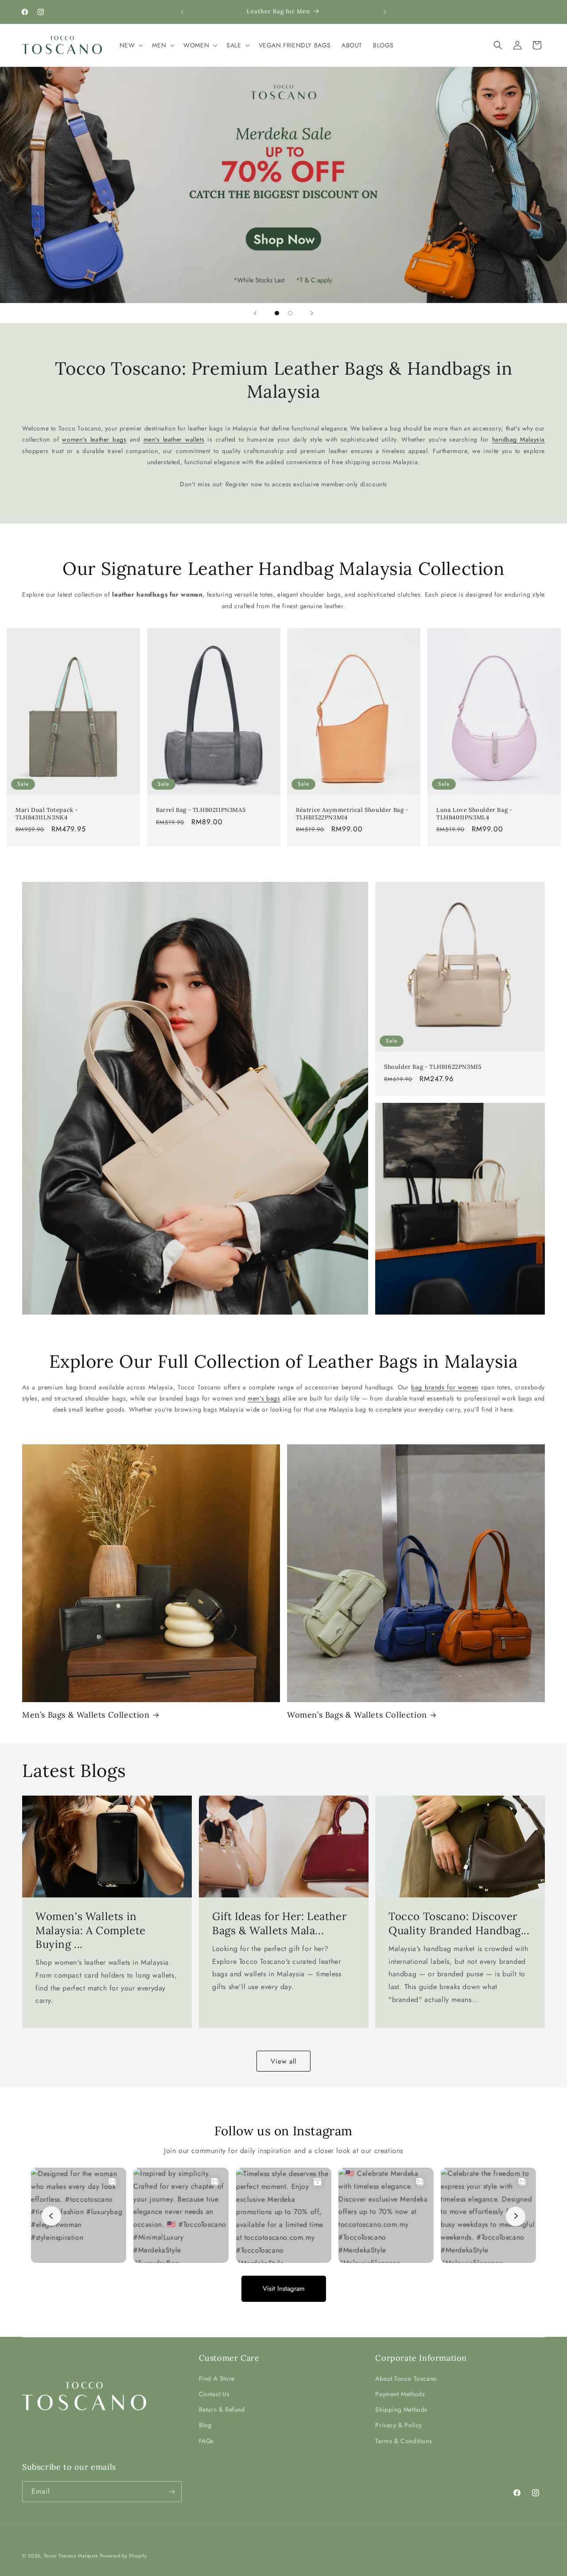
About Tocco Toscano (406, 2378)
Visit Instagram (284, 2288)
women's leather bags (94, 440)
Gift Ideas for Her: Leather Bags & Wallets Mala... (279, 1924)
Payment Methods (400, 2394)
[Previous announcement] (182, 12)
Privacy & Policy (399, 2425)
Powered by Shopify (124, 2556)
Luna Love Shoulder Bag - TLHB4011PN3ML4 (474, 814)
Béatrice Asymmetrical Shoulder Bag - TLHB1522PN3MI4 (352, 814)
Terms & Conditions (404, 2440)
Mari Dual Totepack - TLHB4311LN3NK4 (47, 814)
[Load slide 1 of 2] (277, 313)
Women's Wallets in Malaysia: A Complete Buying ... (91, 1930)
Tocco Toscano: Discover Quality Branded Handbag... (459, 1924)
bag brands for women (445, 1387)
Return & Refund (222, 2409)
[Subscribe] (171, 2492)
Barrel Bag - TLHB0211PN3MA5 (201, 810)
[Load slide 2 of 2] (290, 313)
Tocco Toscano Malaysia (71, 2556)
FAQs (206, 2440)
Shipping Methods (401, 2409)
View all (283, 2061)
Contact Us (214, 2394)
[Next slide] (312, 313)
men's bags (264, 1398)
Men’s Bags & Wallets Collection (86, 1715)
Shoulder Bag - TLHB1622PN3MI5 (433, 1067)
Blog (205, 2425)
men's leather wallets (174, 440)
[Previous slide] (255, 313)
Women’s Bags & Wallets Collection (357, 1715)
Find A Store (217, 2378)
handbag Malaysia (518, 440)
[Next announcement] (385, 12)
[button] (131, 45)
